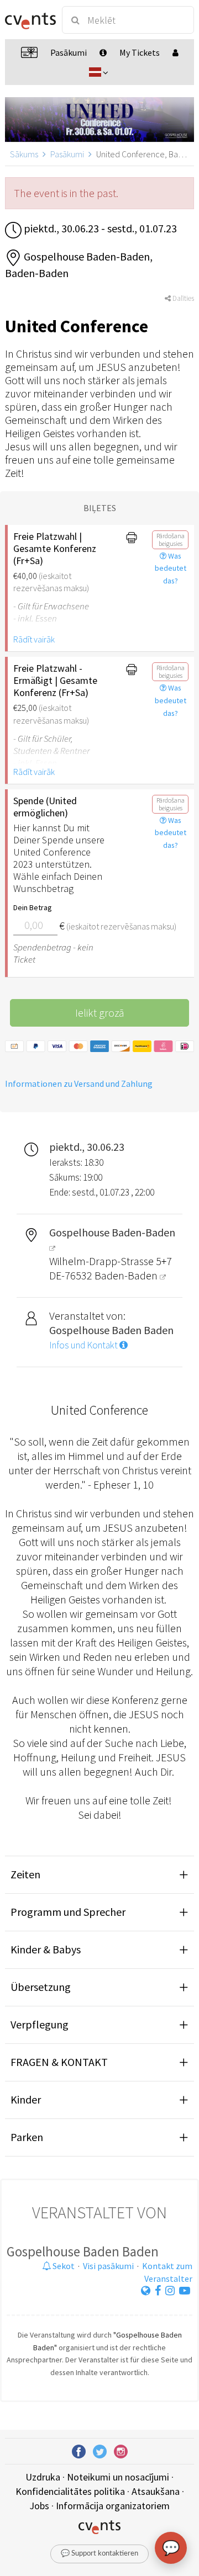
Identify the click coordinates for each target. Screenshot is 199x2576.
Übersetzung (41, 1987)
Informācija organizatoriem (113, 2506)
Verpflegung (40, 2024)
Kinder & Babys (46, 1949)
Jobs (39, 2506)
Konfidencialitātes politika (70, 2491)
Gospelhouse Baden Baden (83, 2251)
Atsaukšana (156, 2491)
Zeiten (25, 1874)
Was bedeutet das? (171, 569)
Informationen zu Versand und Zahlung (79, 1083)
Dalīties (182, 298)
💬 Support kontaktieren (99, 2554)
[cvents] (29, 20)
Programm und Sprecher (68, 1912)
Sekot (63, 2266)
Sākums (24, 154)
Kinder (26, 2099)
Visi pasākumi (108, 2266)
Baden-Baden (127, 1275)
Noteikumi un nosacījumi (118, 2477)
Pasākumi (67, 154)
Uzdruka (43, 2477)
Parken (27, 2137)
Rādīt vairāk (34, 639)
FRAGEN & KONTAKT (59, 2062)
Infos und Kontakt (84, 1345)
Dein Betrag (33, 907)
